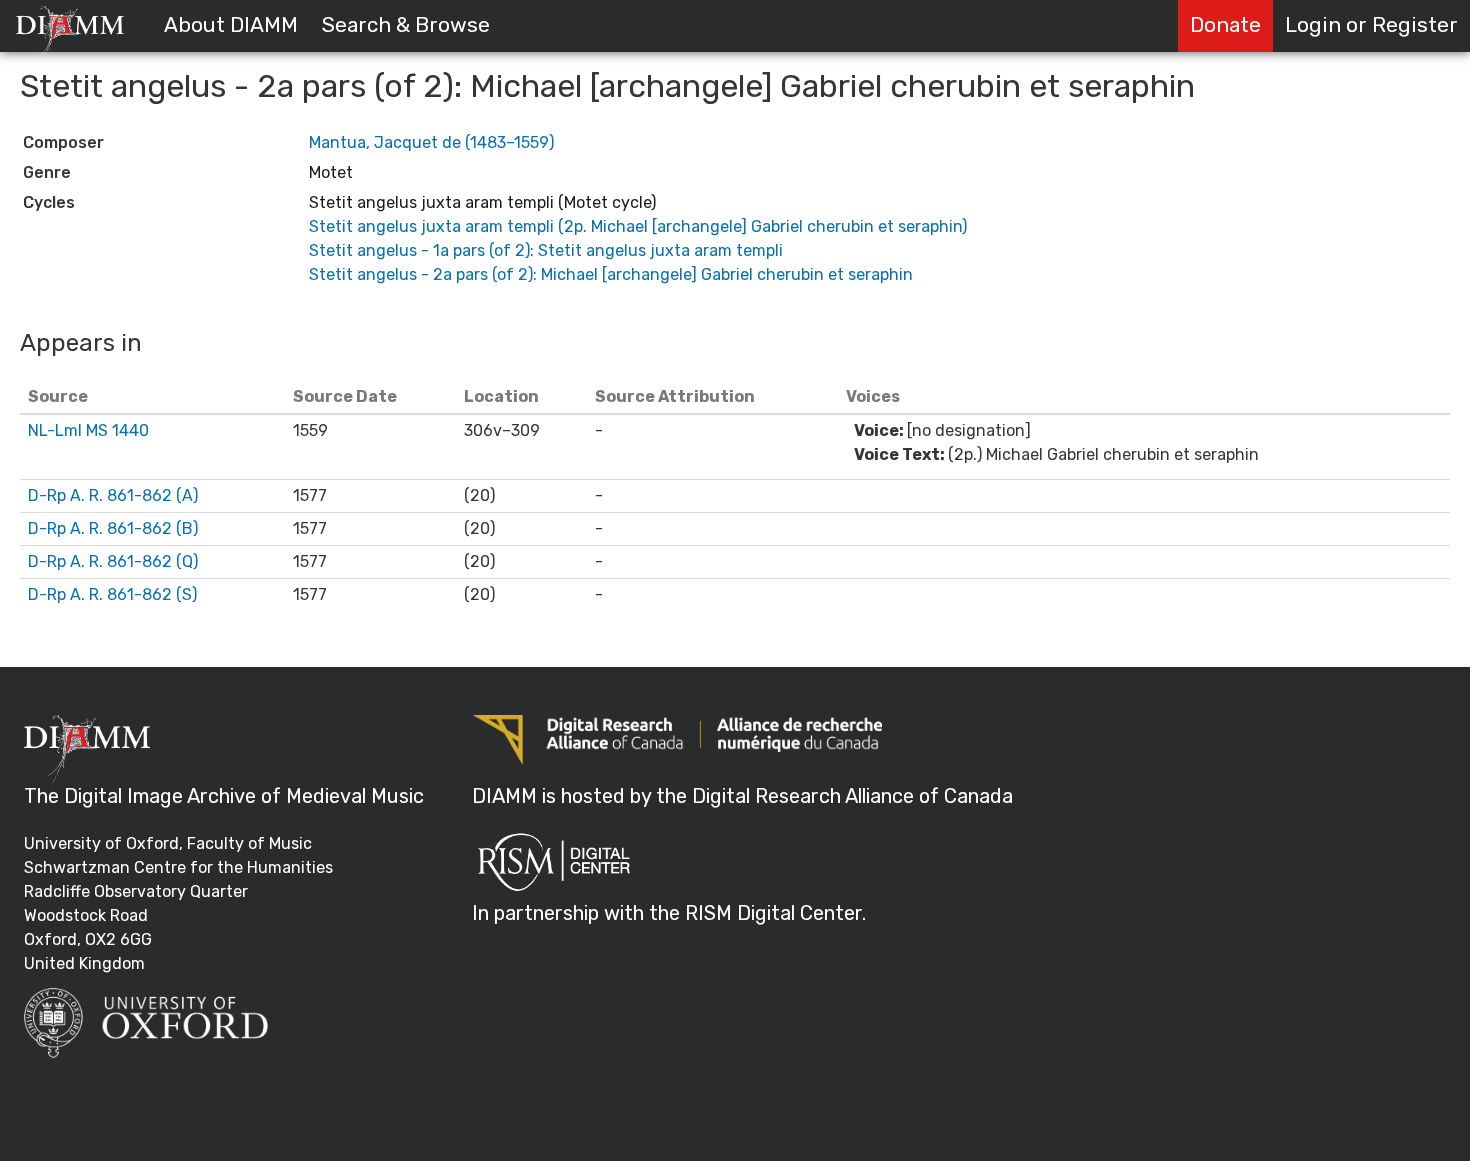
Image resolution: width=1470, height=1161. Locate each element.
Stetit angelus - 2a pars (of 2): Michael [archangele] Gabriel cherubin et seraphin (611, 274)
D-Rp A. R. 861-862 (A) (113, 495)
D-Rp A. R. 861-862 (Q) (113, 561)
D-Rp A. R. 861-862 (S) (112, 594)
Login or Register (1371, 25)
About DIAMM (231, 25)
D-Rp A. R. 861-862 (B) (113, 528)
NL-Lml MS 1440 (88, 430)
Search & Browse (406, 25)
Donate (1225, 25)
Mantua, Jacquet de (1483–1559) (431, 142)
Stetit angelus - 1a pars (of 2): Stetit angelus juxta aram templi (546, 250)
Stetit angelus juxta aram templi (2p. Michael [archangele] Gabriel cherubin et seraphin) (638, 226)
